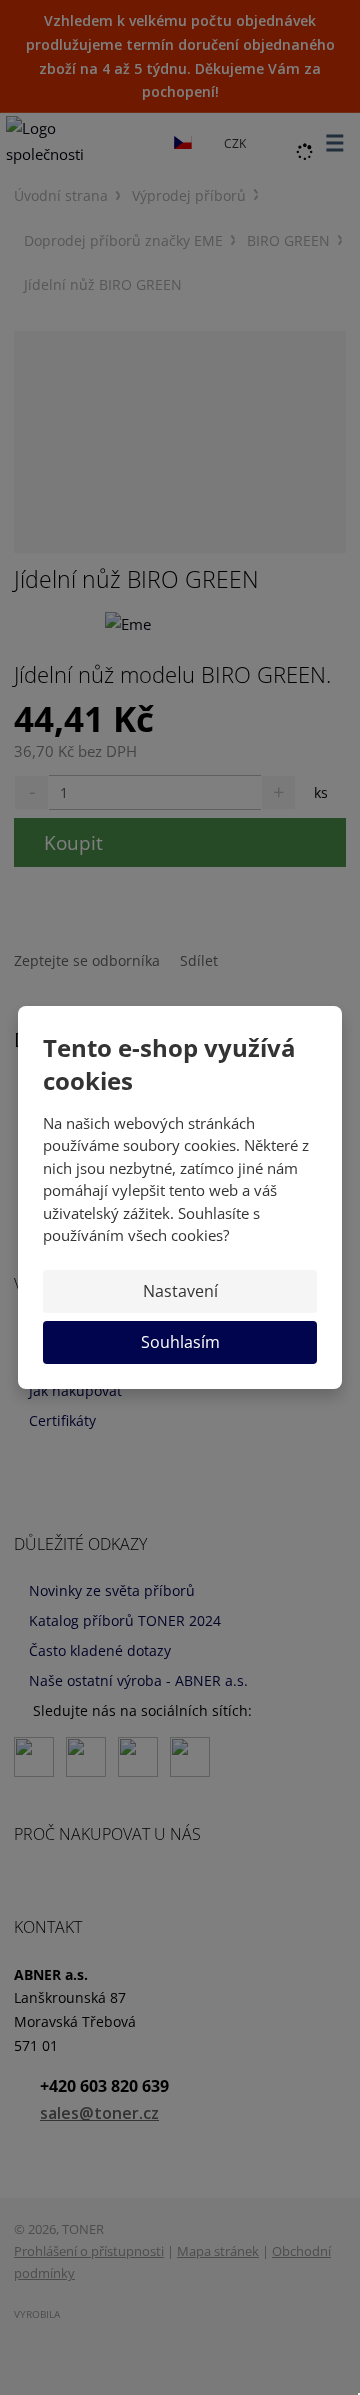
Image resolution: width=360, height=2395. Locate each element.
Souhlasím (180, 1342)
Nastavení (180, 1291)
